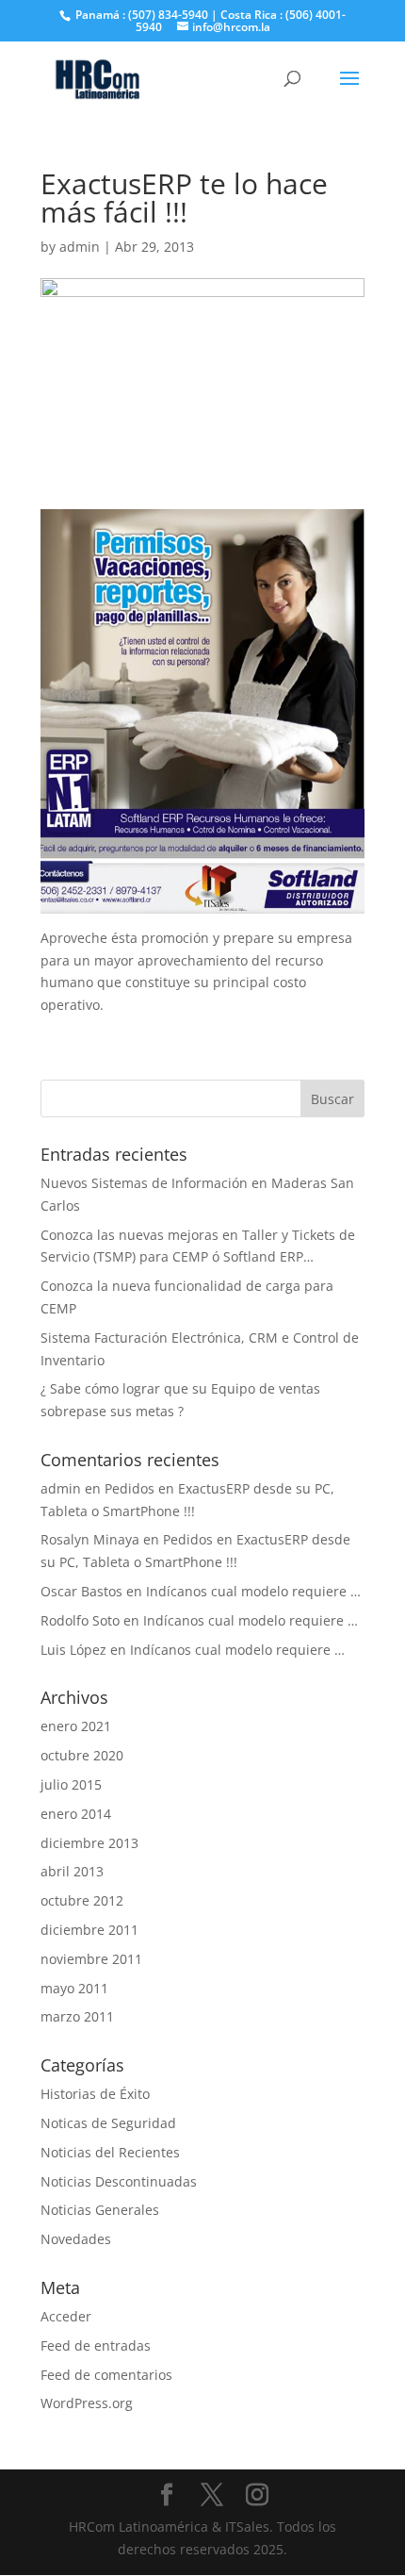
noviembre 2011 (91, 1959)
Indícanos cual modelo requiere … (253, 1591)
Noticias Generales (100, 2210)
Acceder (66, 2316)
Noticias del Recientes (110, 2152)
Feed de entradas (96, 2345)
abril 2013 (72, 1871)
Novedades (76, 2239)
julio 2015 (71, 1784)
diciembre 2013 (89, 1843)
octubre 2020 (82, 1755)
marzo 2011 (77, 2016)
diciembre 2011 (89, 1930)
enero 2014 (76, 1814)
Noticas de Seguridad (108, 2123)
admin (80, 247)
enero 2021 (76, 1726)
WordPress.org (87, 2403)
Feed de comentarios (106, 2375)
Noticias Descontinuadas (119, 2181)
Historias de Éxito (95, 2094)
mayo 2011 (74, 1988)
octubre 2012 (82, 1900)
